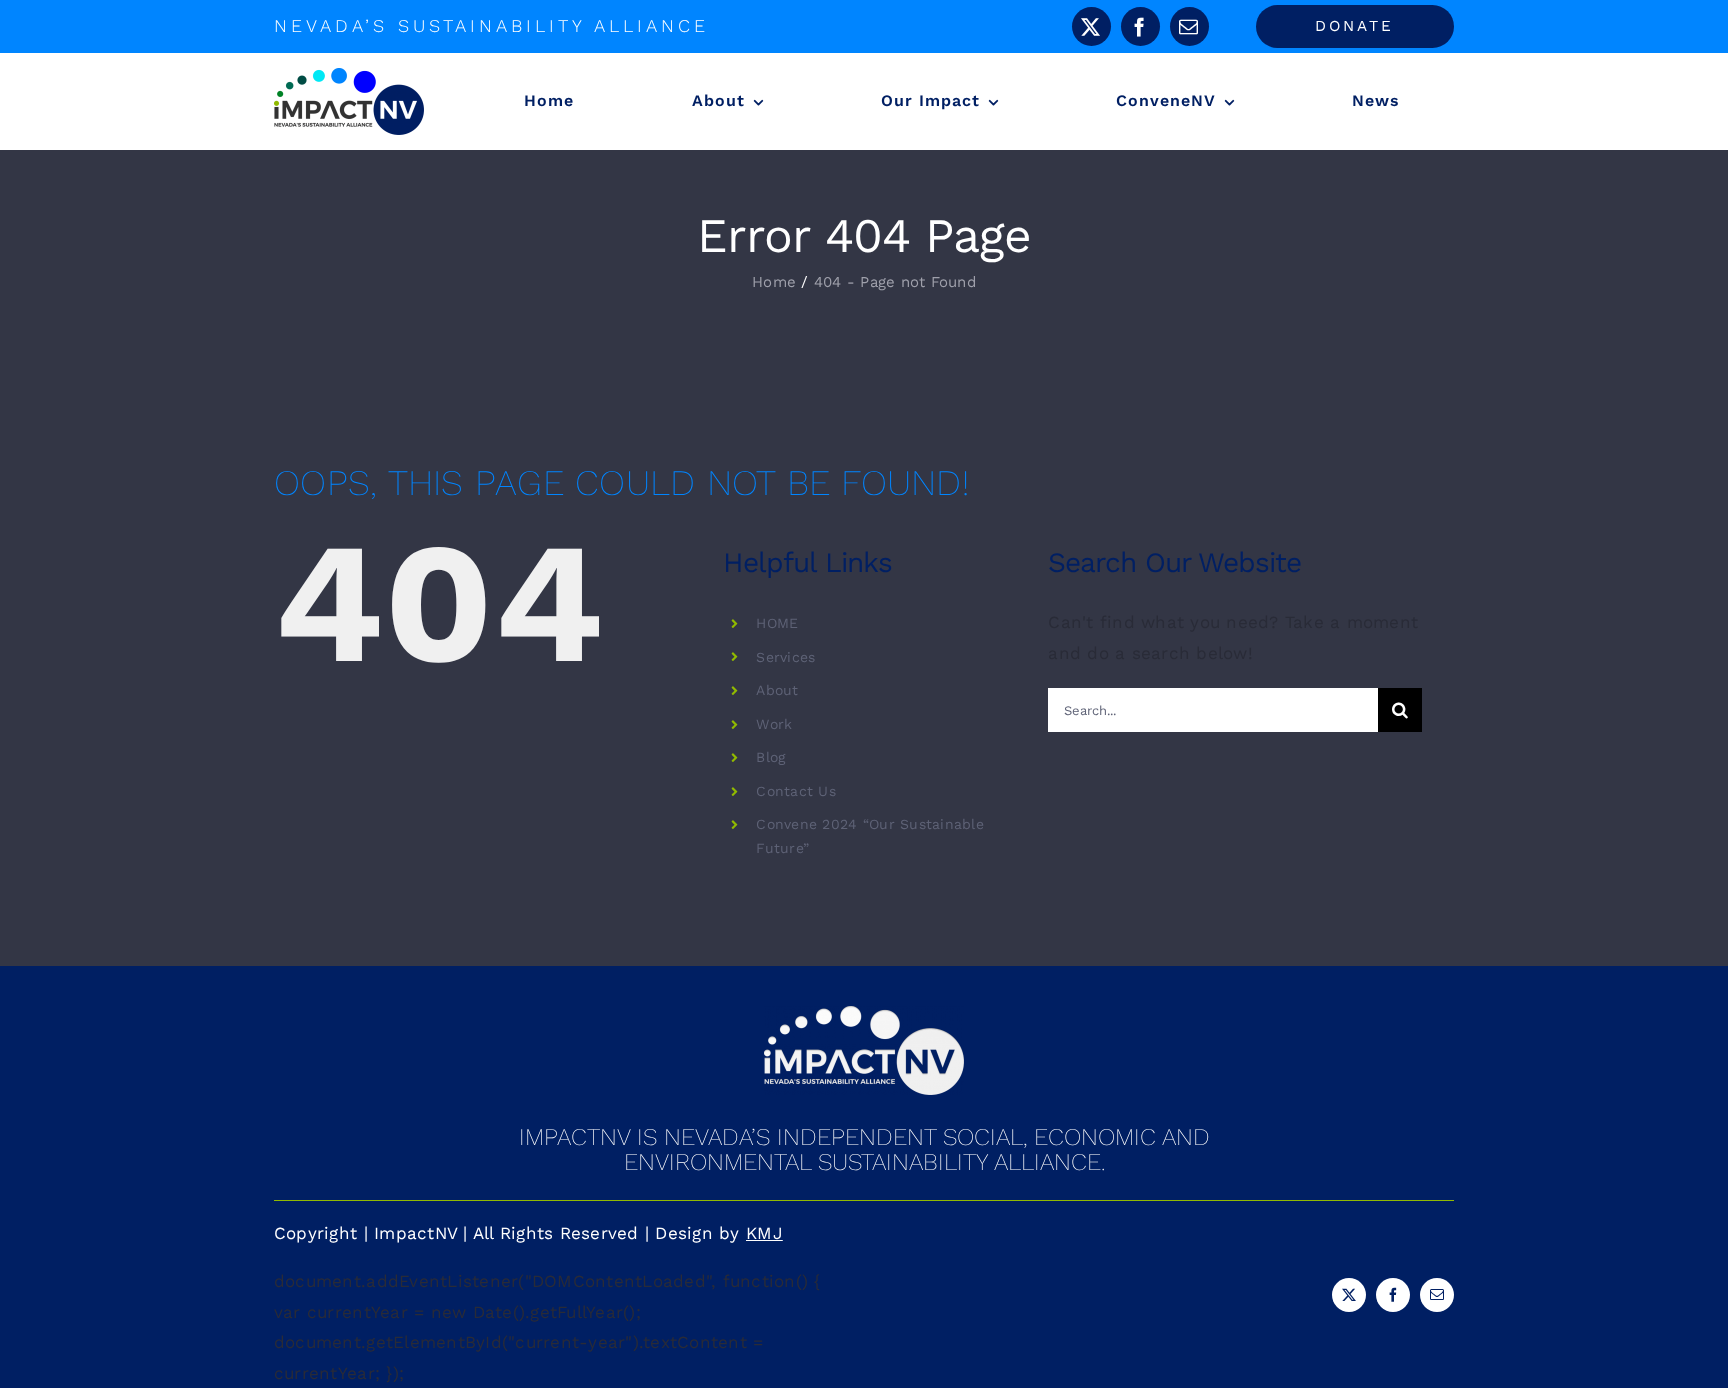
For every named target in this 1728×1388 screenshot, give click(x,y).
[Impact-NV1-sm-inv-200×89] (864, 1014)
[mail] (1189, 26)
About (777, 690)
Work (774, 724)
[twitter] (1091, 26)
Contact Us (796, 791)
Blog (770, 757)
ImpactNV (415, 1233)
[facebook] (1140, 26)
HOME (777, 623)
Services (785, 657)
